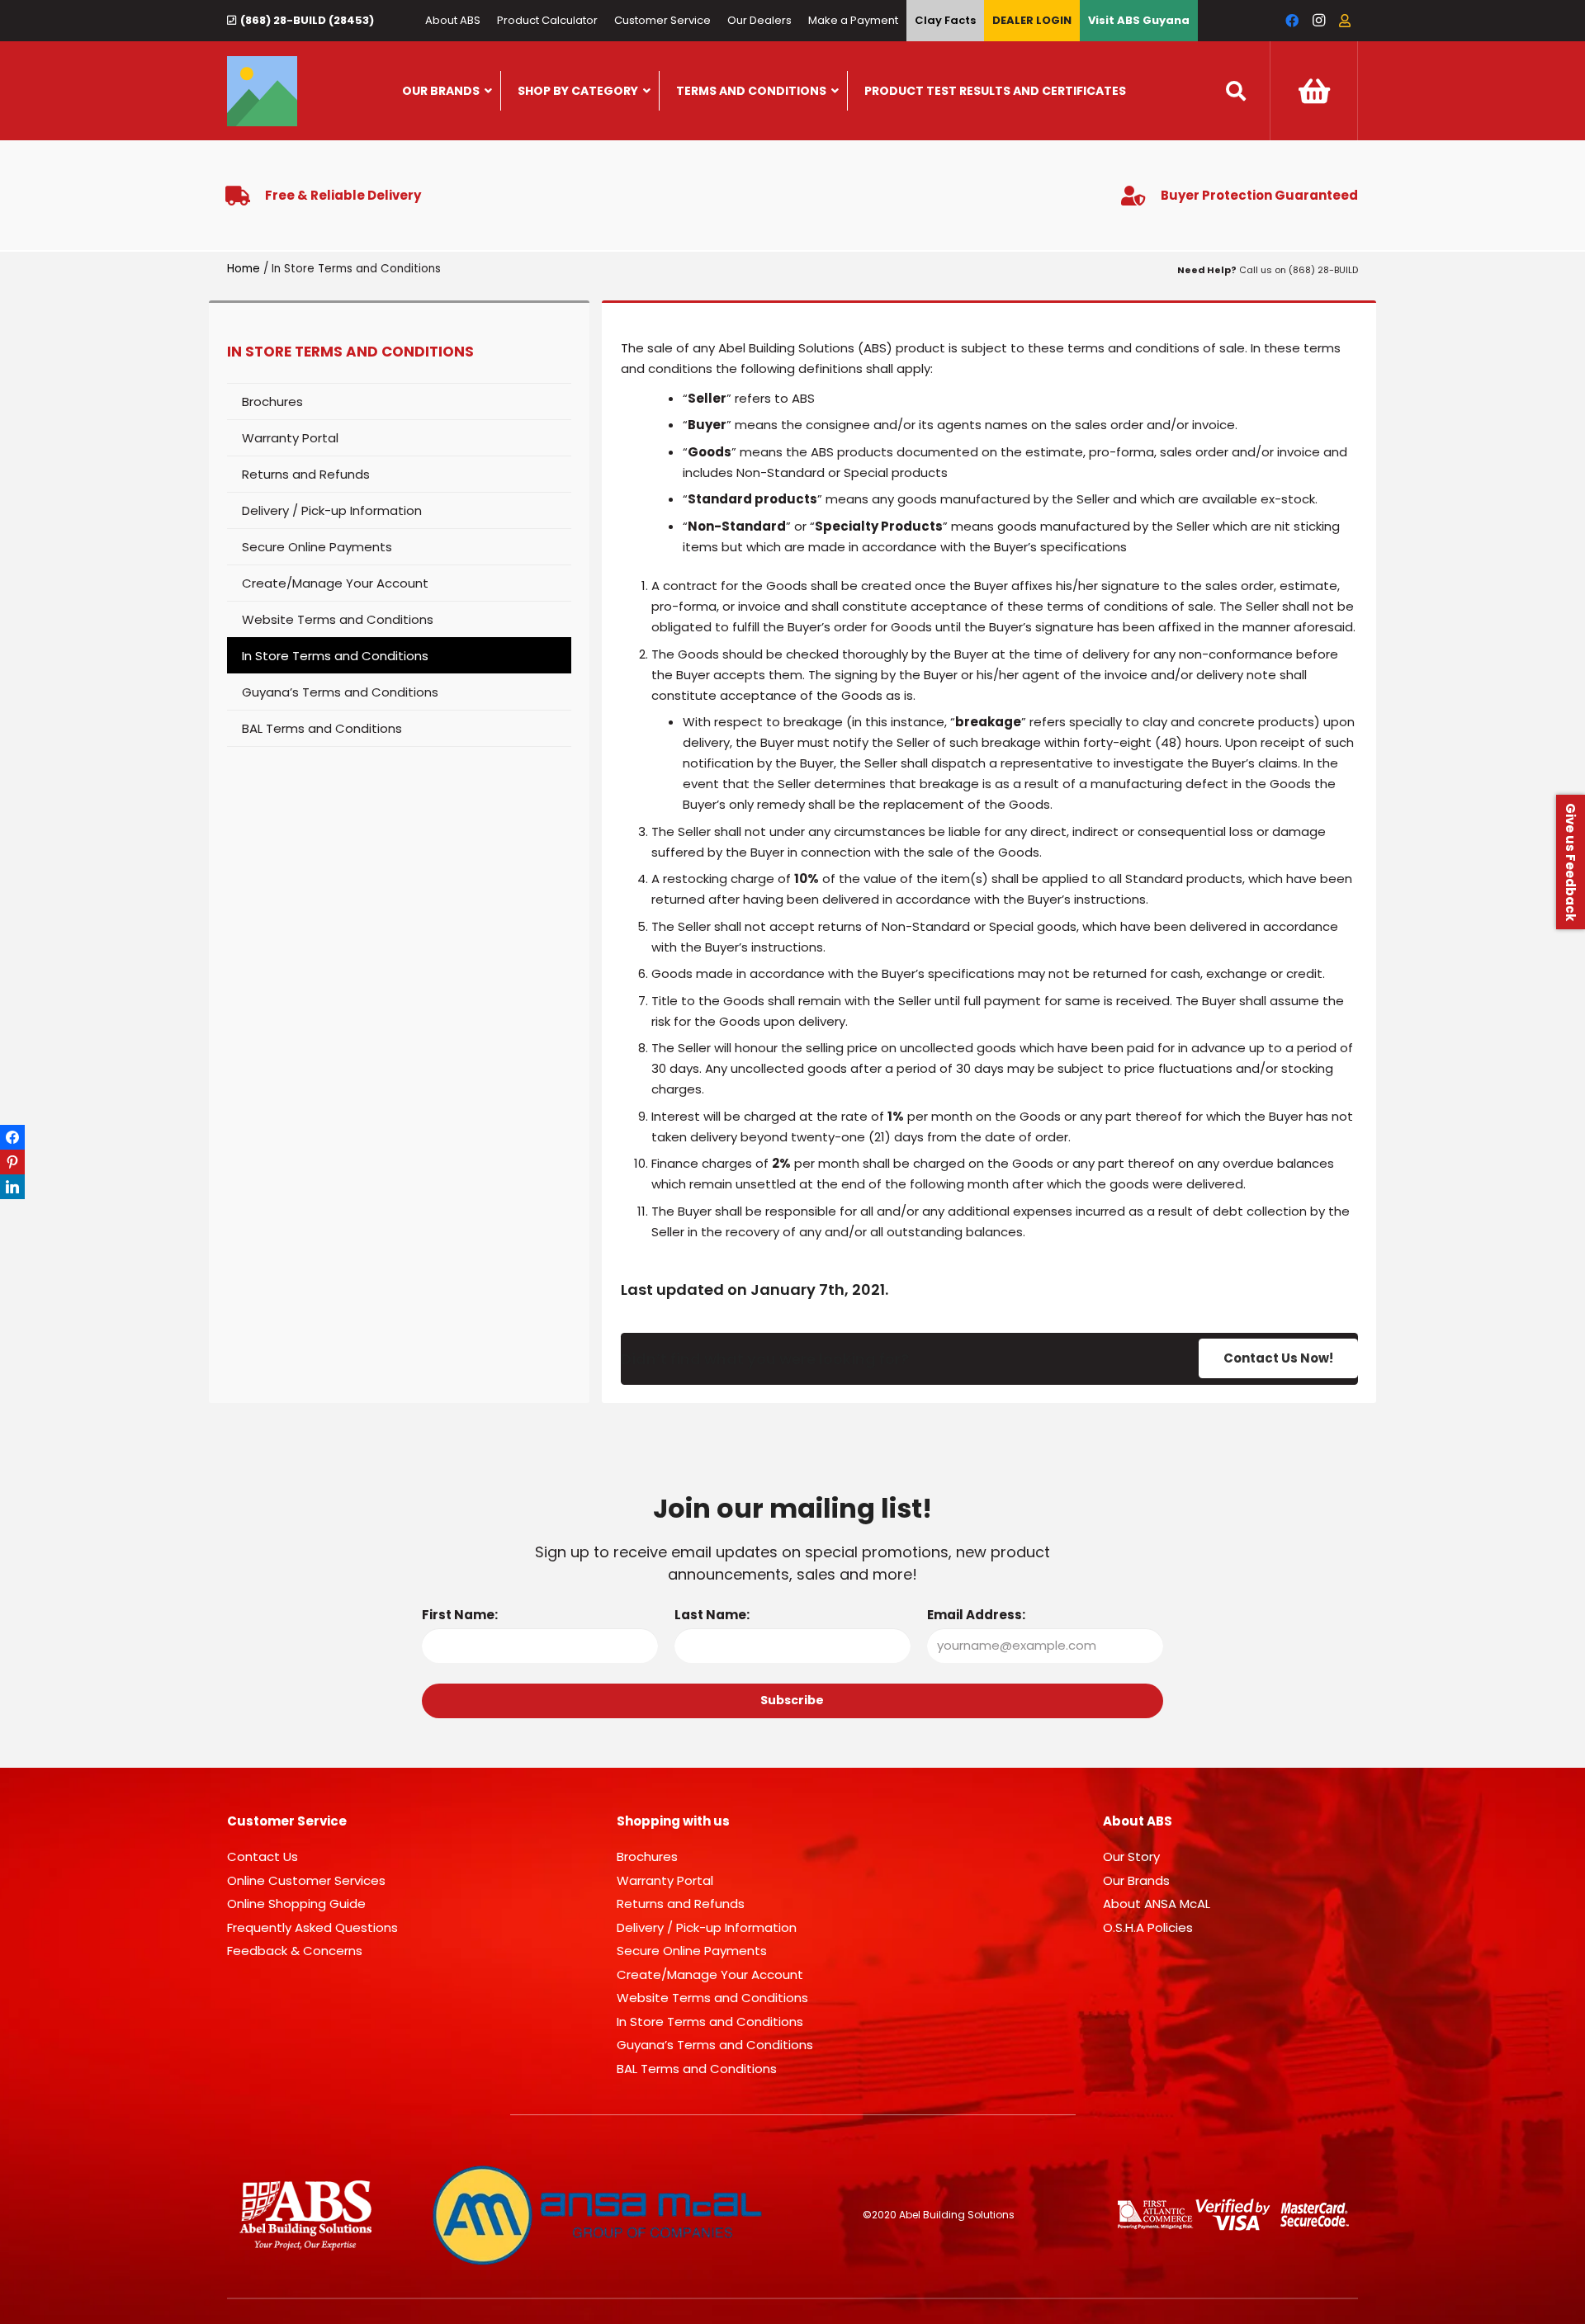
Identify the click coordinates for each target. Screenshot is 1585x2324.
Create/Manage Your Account (335, 583)
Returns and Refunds (306, 474)
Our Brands (1136, 1880)
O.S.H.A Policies (1148, 1927)
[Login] (1345, 21)
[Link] (262, 91)
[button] (1235, 91)
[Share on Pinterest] (12, 1162)
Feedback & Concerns (295, 1951)
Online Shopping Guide (296, 1904)
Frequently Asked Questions (312, 1927)
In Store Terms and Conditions (335, 656)
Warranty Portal (290, 438)
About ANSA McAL (1157, 1904)
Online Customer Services (306, 1880)
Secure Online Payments (317, 547)
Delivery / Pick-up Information (332, 510)
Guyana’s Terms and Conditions (340, 692)
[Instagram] (1318, 21)
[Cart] (1314, 91)
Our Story (1131, 1856)
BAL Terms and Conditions (322, 728)
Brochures (272, 402)
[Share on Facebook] (12, 1137)
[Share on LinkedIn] (12, 1187)
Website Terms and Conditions (338, 619)
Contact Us (263, 1856)
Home (244, 269)
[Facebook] (1292, 21)
